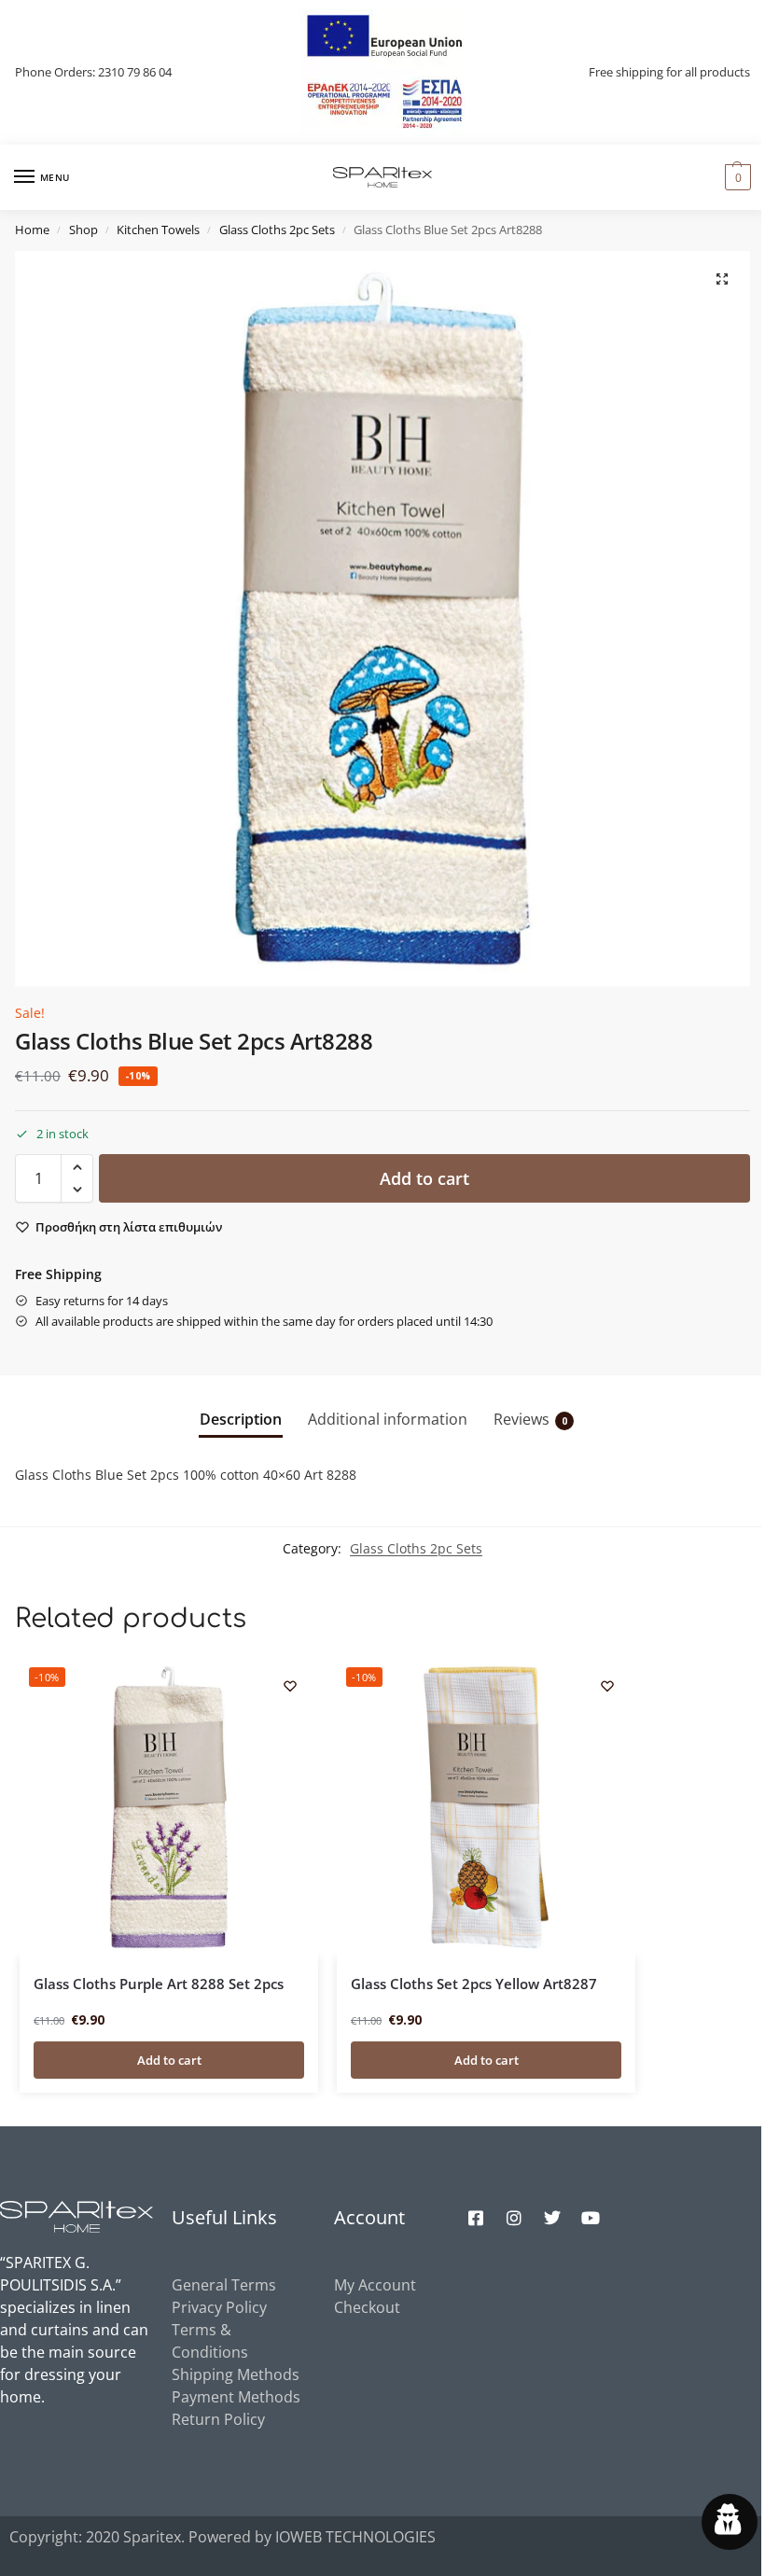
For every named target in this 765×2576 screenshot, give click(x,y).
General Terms (224, 2285)
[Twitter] (552, 2218)
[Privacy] (730, 2522)
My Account (375, 2285)
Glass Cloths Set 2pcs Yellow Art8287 (474, 1984)
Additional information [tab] (388, 1419)
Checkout (367, 2307)
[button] (736, 177)
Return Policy (218, 2419)
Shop (83, 230)
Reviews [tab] (530, 1419)
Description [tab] (241, 1419)
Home (32, 230)
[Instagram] (514, 2218)
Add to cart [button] (169, 2060)
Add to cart (424, 1178)
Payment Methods (236, 2397)
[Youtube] (591, 2218)
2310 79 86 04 (135, 72)
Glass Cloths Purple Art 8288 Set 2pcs (159, 1984)
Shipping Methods (236, 2374)
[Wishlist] (290, 1686)
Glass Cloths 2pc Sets (277, 230)
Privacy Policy (219, 2307)
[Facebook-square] (476, 2218)
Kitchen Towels (158, 230)
